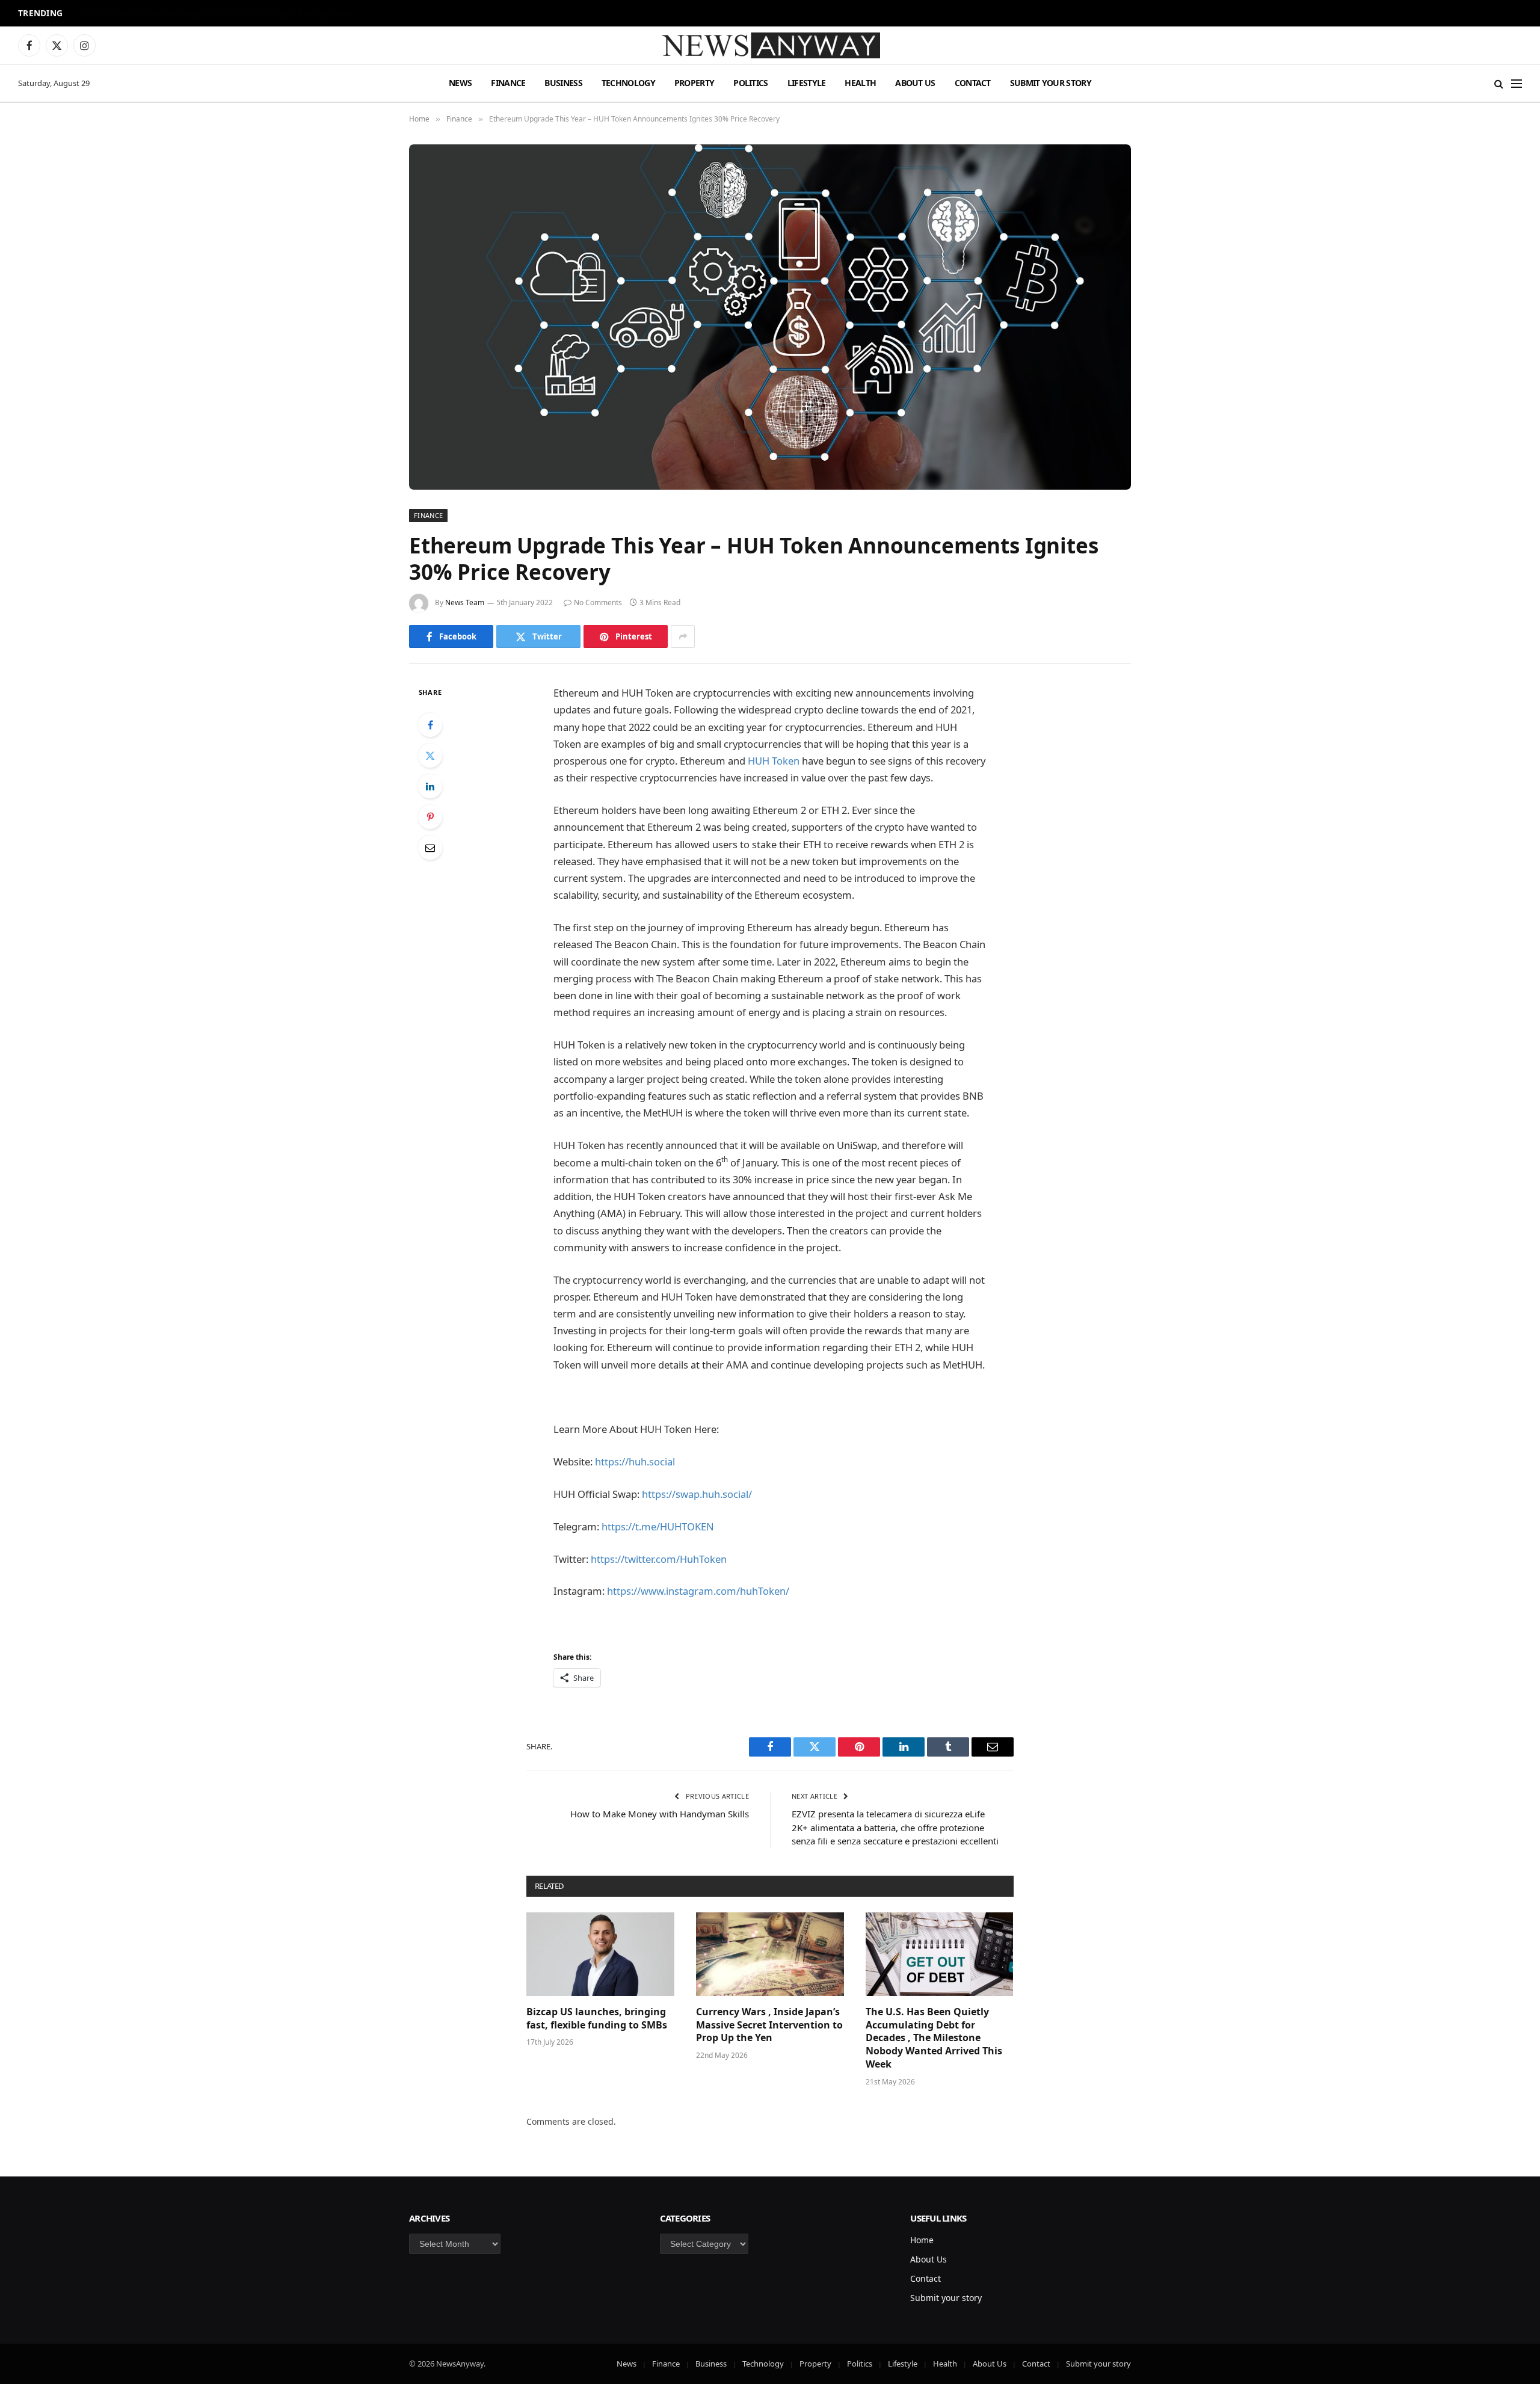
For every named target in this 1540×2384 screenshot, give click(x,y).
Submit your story (1051, 83)
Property (694, 83)
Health (860, 83)
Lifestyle (807, 83)
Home (922, 2240)
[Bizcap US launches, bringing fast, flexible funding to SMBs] (600, 1954)
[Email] (430, 848)
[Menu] (1517, 83)
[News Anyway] (770, 45)
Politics (750, 83)
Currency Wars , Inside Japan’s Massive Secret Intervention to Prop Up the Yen (769, 2025)
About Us (915, 83)
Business (563, 83)
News (460, 83)
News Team (465, 602)
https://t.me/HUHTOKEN (658, 1526)
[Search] (1499, 83)
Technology (628, 83)
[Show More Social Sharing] (683, 636)
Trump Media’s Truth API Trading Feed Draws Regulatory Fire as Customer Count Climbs (231, 14)
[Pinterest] (430, 817)
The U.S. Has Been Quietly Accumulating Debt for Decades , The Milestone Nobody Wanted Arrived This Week (934, 2038)
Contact (973, 83)
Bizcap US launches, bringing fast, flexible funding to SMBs (598, 2019)
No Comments (598, 602)
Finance (508, 83)
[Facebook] (430, 725)
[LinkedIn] (430, 786)
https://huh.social (635, 1462)
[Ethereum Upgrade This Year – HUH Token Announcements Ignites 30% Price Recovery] (770, 317)
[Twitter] (430, 756)
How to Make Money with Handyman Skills (660, 1814)
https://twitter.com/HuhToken (659, 1559)
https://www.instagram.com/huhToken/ (698, 1591)
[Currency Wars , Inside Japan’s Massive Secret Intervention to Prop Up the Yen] (770, 1954)
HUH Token (774, 761)
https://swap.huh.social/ (697, 1494)
